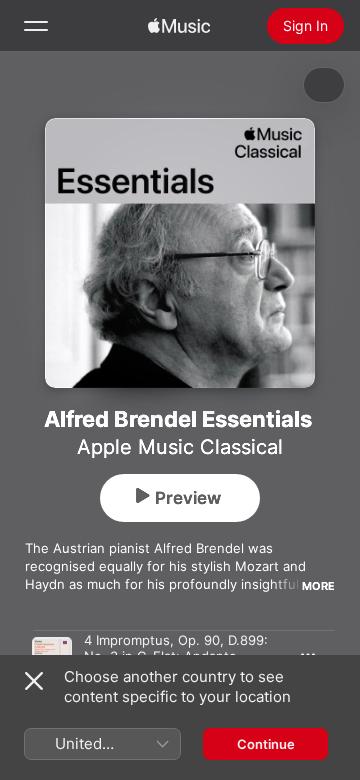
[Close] (34, 681)
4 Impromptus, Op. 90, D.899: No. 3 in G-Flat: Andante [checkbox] (176, 648)
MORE (318, 586)
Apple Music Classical (180, 447)
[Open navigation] (36, 26)
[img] (179, 26)
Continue (266, 744)
